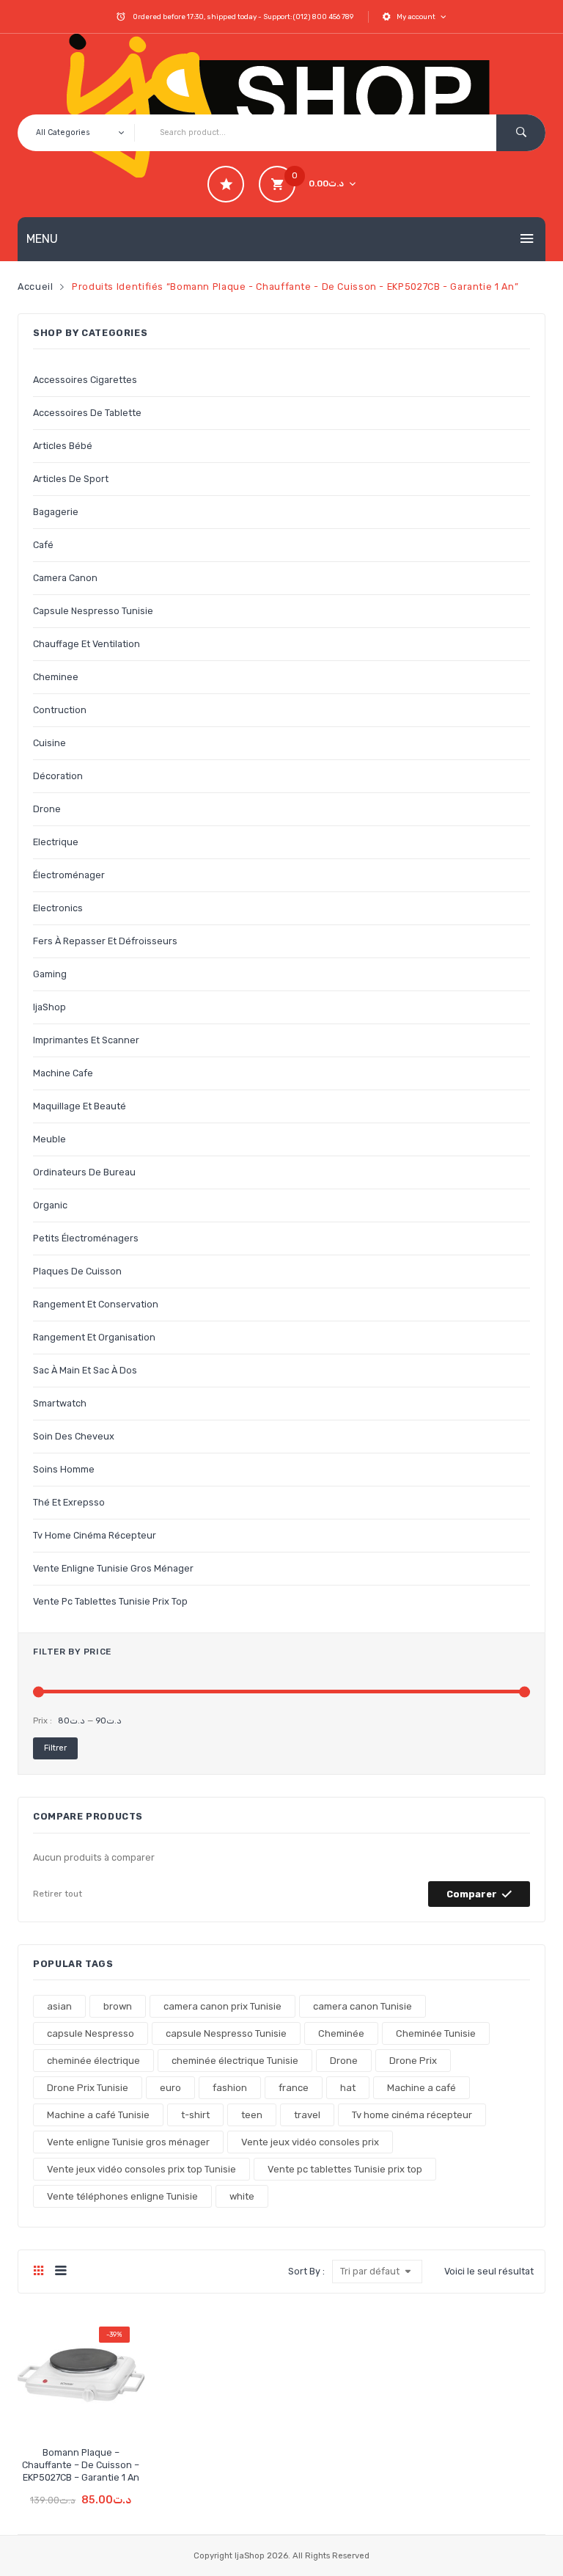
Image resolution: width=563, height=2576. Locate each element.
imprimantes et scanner (86, 1040)
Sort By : (306, 2271)
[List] (60, 2272)
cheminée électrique (93, 2061)
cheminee (56, 677)
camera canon (65, 578)
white (242, 2196)
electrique (56, 842)
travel (307, 2115)
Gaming (50, 974)
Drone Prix (413, 2061)
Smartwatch (60, 1403)
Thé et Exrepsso (69, 1502)
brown (118, 2006)
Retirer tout (58, 1894)
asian (59, 2006)
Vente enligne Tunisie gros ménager (113, 1568)
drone (47, 809)
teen (252, 2115)
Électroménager (69, 875)
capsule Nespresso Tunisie (93, 611)
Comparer (472, 1894)
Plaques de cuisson (77, 1271)
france (294, 2088)
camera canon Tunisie (363, 2006)
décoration (58, 776)
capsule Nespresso (91, 2033)
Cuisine (49, 743)
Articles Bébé (63, 446)
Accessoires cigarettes (85, 380)
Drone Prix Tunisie (88, 2088)
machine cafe (63, 1073)
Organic (50, 1205)
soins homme (64, 1469)
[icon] (226, 184)
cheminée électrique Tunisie (235, 2061)
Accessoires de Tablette (87, 413)
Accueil (35, 287)
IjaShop (49, 1007)
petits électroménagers (86, 1238)
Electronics (58, 908)
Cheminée (341, 2033)
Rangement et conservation (96, 1304)
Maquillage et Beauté (80, 1106)
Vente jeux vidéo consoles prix (310, 2142)
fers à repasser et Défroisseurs (105, 941)
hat (348, 2088)
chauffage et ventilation (87, 644)
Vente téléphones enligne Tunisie (122, 2196)
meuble (49, 1139)
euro (170, 2088)
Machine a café (422, 2088)
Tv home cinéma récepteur (95, 1535)
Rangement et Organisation (94, 1337)
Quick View (107, 2415)
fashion (230, 2088)
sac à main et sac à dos (85, 1370)
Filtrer (55, 1748)
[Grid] (38, 2272)
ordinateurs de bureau (84, 1172)
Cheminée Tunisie (436, 2033)
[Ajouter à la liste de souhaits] (55, 2415)
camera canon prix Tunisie (222, 2006)
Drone (344, 2061)
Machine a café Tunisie (98, 2115)
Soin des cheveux (74, 1436)
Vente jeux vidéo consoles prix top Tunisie (141, 2169)
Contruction (60, 710)
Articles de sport (71, 479)
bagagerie (56, 512)
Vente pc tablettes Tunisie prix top (110, 1601)
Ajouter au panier (82, 2489)
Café (43, 545)
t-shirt (195, 2115)
